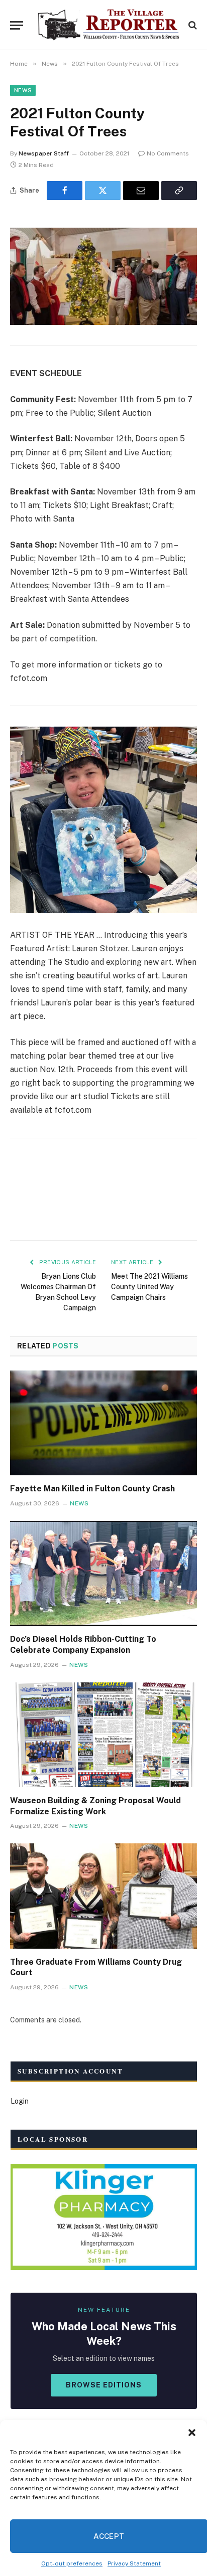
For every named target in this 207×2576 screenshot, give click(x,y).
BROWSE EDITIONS (104, 2385)
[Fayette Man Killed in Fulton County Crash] (103, 1423)
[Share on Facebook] (65, 191)
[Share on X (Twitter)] (103, 191)
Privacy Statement (134, 2563)
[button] (192, 2433)
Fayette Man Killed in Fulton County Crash (92, 1489)
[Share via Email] (141, 191)
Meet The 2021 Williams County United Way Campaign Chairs (149, 1287)
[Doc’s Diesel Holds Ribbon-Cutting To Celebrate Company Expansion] (103, 1573)
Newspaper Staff (44, 153)
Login (20, 2101)
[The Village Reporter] (109, 25)
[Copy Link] (179, 191)
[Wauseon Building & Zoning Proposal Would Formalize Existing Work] (103, 1735)
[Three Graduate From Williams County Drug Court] (103, 1896)
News (23, 90)
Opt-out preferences (72, 2563)
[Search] (192, 25)
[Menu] (17, 25)
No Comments (168, 153)
